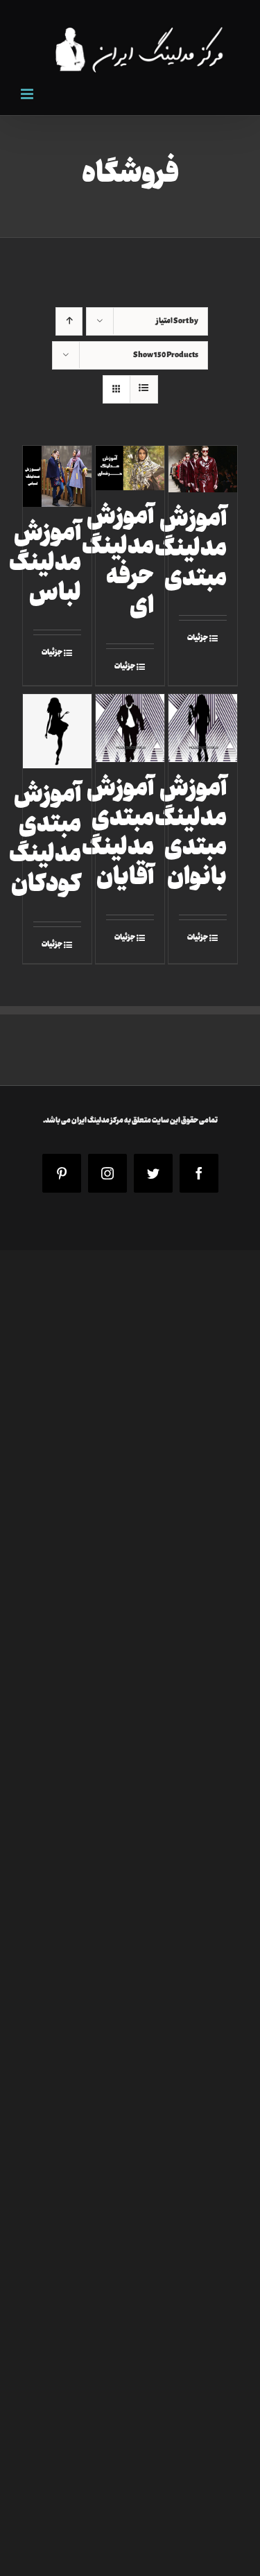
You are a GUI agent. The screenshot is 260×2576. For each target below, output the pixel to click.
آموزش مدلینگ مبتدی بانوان (191, 835)
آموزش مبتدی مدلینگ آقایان (118, 835)
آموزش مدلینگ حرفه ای (118, 563)
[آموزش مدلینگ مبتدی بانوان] (203, 728)
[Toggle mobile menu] (28, 94)
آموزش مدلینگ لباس (45, 565)
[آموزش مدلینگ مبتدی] (203, 469)
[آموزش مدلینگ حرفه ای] (130, 468)
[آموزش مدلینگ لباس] (58, 476)
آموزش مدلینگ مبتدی (191, 550)
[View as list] (144, 389)
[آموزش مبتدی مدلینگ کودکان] (58, 731)
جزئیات (198, 638)
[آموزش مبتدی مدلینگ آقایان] (130, 728)
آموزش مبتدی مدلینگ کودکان (45, 841)
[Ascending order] (69, 321)
